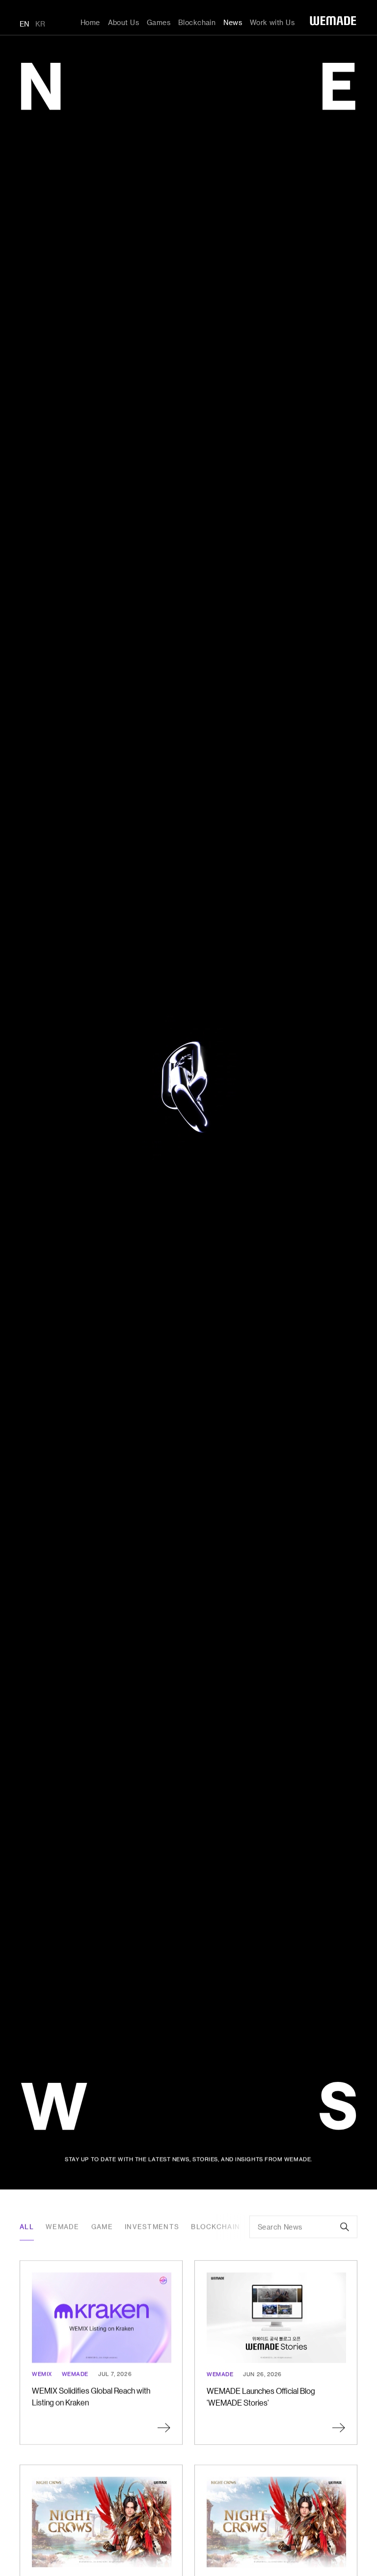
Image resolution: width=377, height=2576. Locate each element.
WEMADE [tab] (63, 2227)
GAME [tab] (102, 2227)
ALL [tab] (27, 2227)
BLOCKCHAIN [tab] (215, 2227)
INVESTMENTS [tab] (152, 2227)
